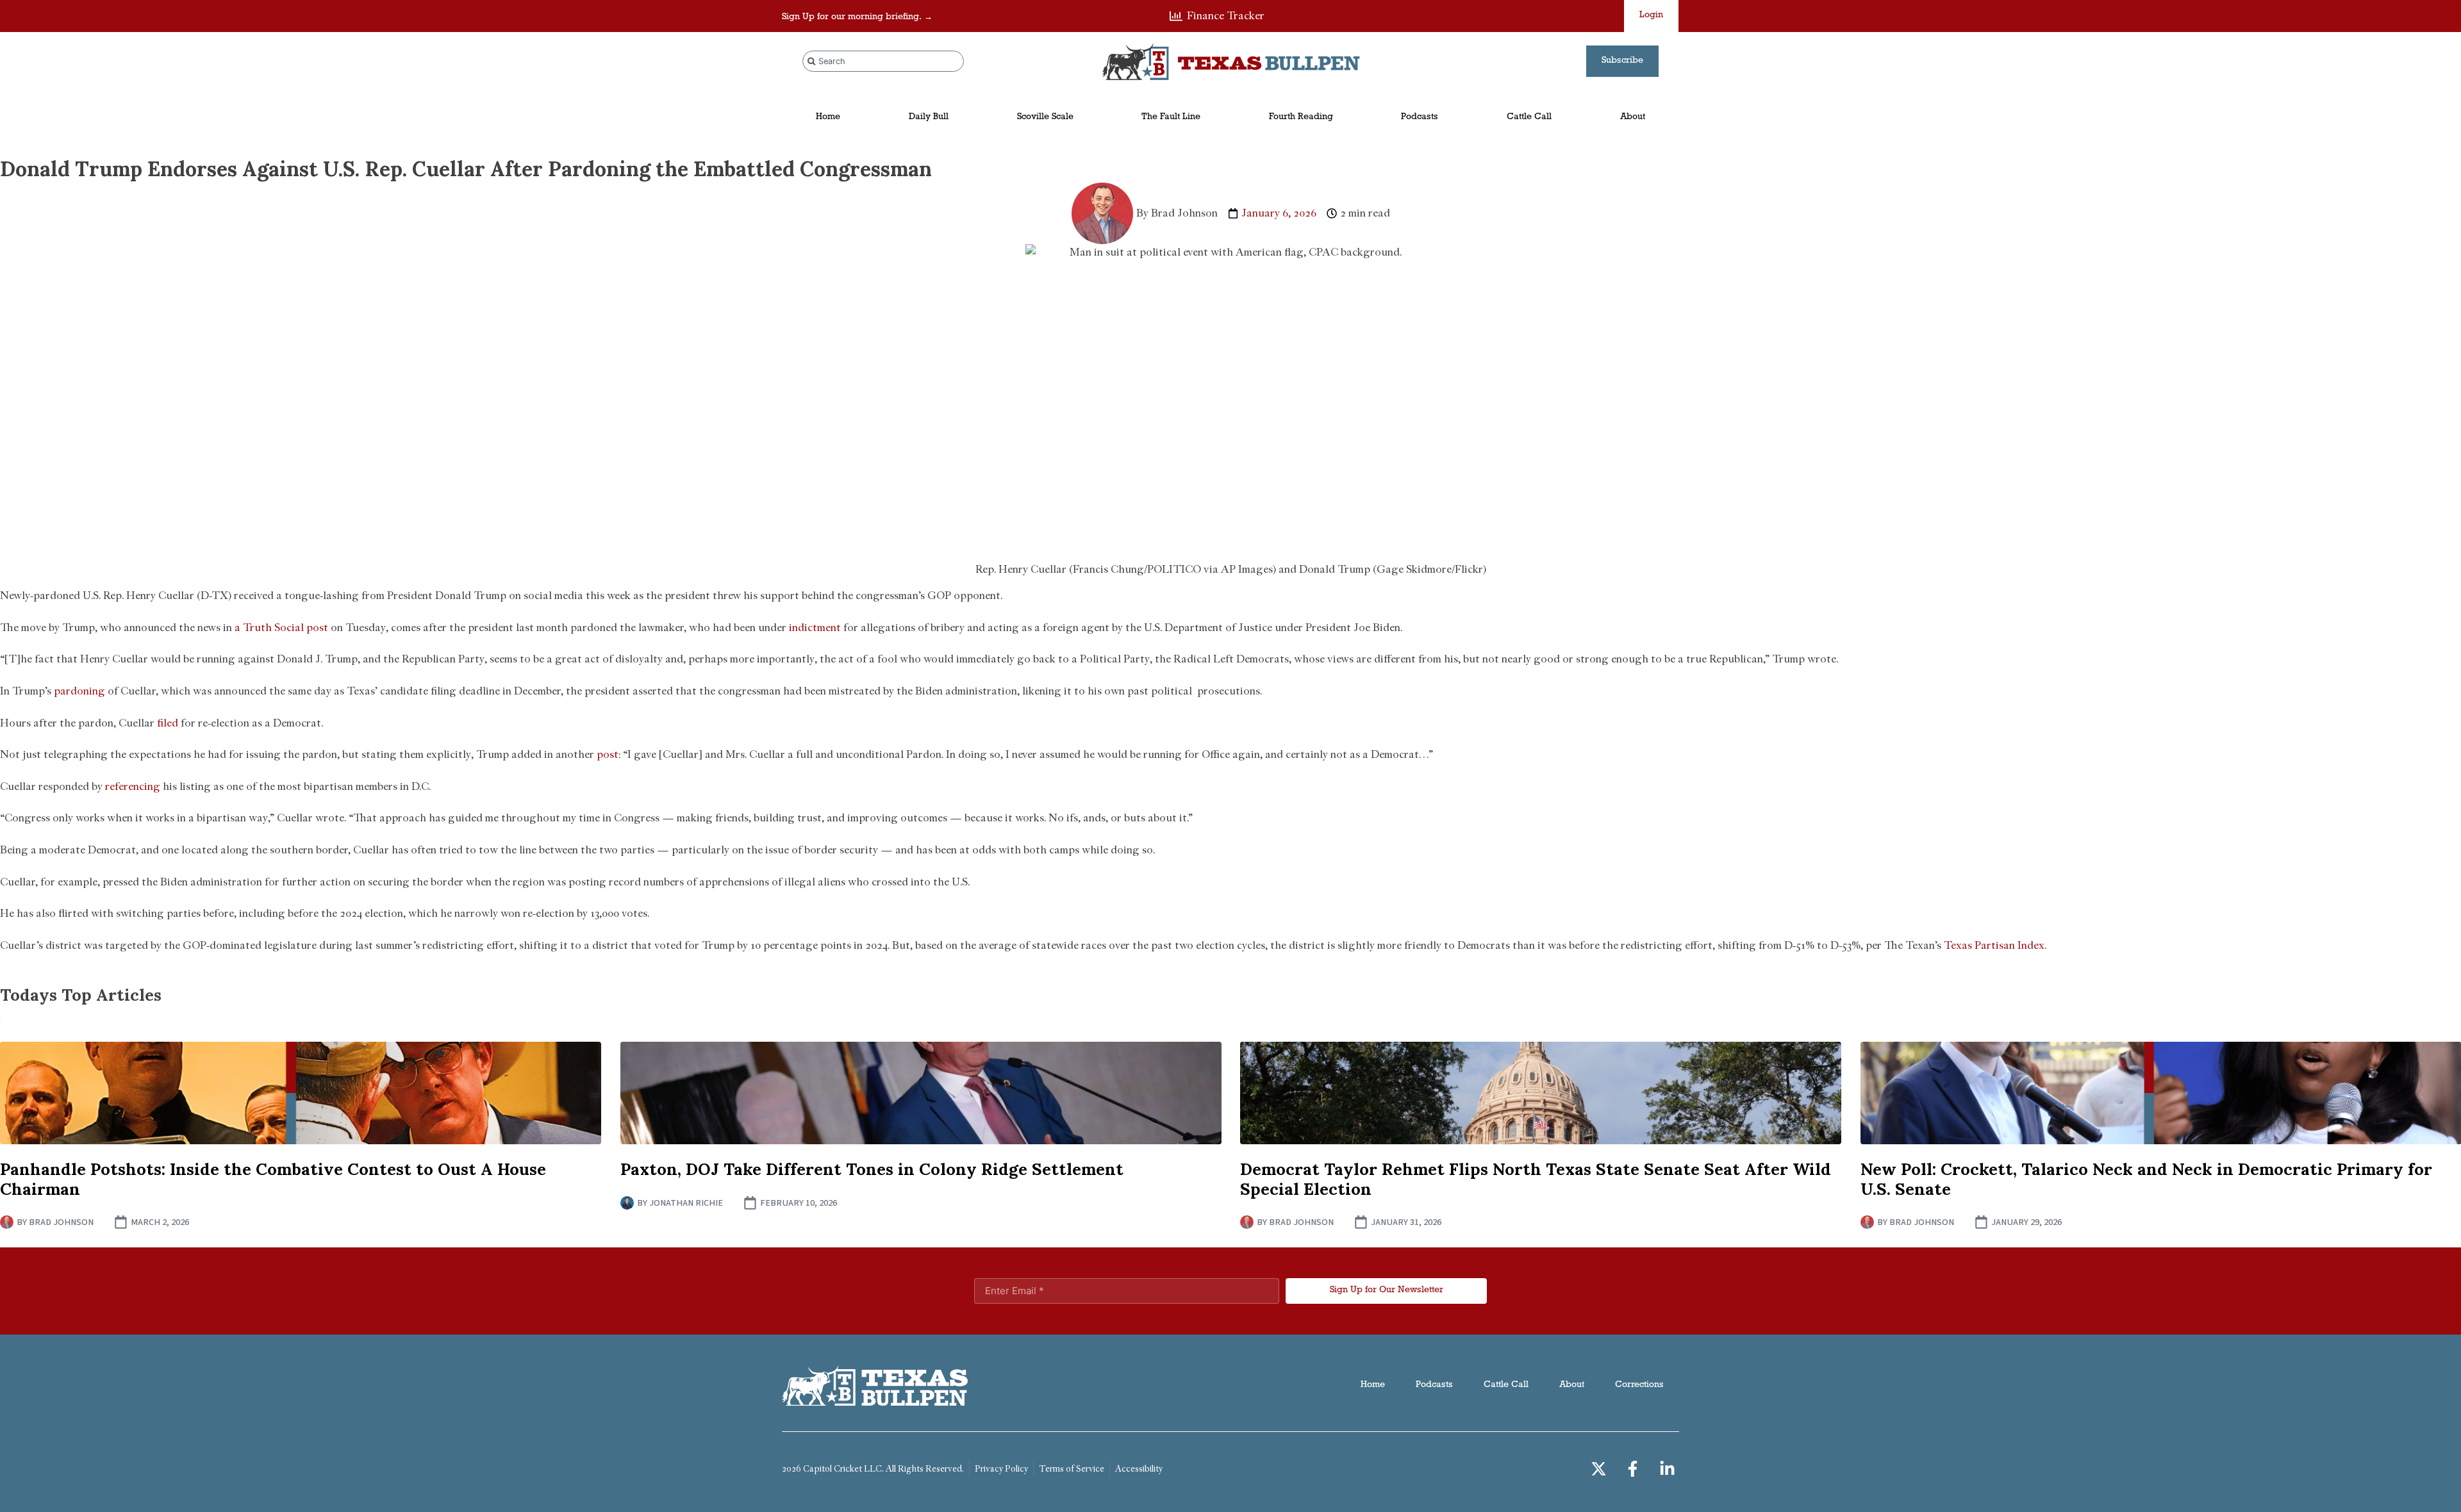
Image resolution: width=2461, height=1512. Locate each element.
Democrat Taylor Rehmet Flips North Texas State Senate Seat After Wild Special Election (1536, 1179)
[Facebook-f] (1633, 1469)
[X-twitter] (1599, 1469)
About (1633, 118)
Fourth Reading (1301, 118)
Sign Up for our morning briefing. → (857, 18)
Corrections (1639, 1385)
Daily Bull (929, 118)
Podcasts (1420, 118)
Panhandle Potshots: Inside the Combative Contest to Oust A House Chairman (273, 1179)
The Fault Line (1171, 118)
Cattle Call (1529, 118)
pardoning (79, 691)
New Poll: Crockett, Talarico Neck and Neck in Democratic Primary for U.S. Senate (2146, 1179)
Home (828, 118)
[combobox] (883, 61)
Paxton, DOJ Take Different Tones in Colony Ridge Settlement (872, 1169)
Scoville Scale (1045, 118)
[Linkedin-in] (1668, 1469)
